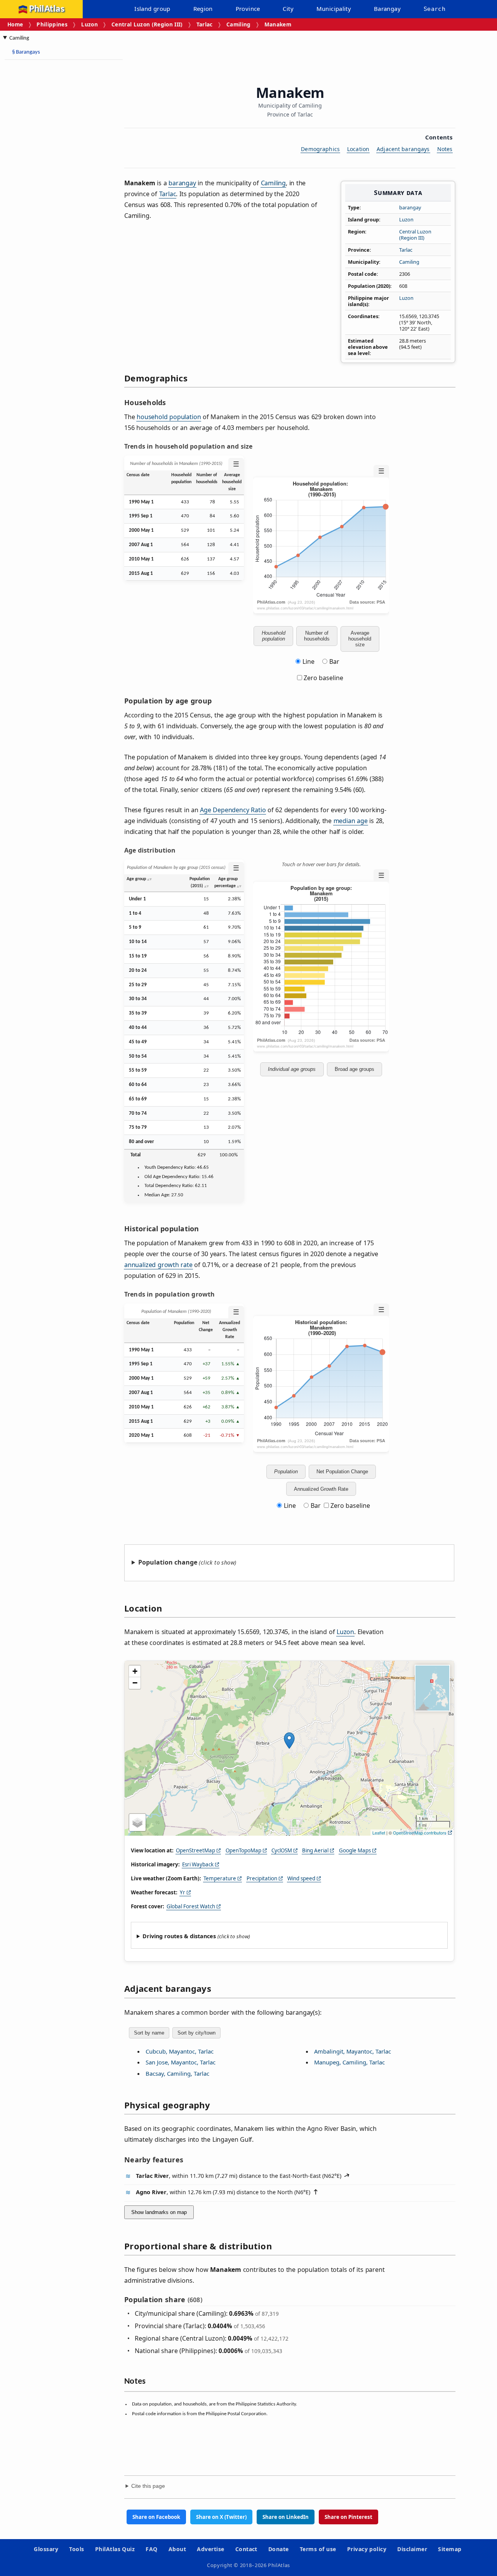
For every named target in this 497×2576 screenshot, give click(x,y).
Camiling (239, 24)
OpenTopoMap (243, 1850)
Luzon (89, 24)
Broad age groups (355, 1069)
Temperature (220, 1878)
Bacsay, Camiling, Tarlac (177, 2073)
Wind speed (301, 1878)
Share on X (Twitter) (221, 2517)
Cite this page (148, 2486)
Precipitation (262, 1878)
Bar (334, 661)
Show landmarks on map (159, 2212)
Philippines (52, 24)
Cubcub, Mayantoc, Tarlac (180, 2051)
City (288, 9)
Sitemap (450, 2549)
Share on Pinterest (348, 2517)
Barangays (26, 52)
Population (286, 1472)
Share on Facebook (156, 2517)
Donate (279, 2549)
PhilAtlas (47, 9)
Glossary (46, 2549)
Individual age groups (292, 1069)
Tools (76, 2549)
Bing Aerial (315, 1850)
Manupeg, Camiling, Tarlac (349, 2062)
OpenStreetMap (195, 1850)
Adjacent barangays (403, 149)
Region (203, 9)
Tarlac (205, 24)
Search (434, 9)
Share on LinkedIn (286, 2517)
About (177, 2549)
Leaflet (379, 1833)
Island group (152, 9)
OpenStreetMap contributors (420, 1833)
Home (15, 24)
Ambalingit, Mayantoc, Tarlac (353, 2051)
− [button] (135, 1683)
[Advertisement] (39, 183)
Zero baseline (323, 678)
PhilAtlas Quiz (115, 2549)
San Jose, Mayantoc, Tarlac (181, 2062)
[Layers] (137, 1822)
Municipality (334, 9)
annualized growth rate (158, 1265)
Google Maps (355, 1850)
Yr (182, 1892)
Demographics (320, 149)
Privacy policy (367, 2549)
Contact (246, 2549)
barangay (410, 207)
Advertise (210, 2549)
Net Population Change (342, 1472)
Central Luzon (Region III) (147, 24)
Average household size (360, 639)
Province (248, 9)
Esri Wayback (198, 1864)
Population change (168, 1562)
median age (351, 821)
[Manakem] (289, 1741)
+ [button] (135, 1671)
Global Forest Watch (191, 1906)
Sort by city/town (196, 2033)
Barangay (387, 9)
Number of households (317, 636)
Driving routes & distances (179, 1936)
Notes (445, 149)
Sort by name (149, 2033)
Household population (274, 636)
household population (169, 417)
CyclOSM (282, 1850)
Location (358, 149)
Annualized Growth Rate (321, 1489)
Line (308, 661)
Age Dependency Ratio (233, 810)
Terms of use (318, 2549)
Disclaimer (412, 2549)
